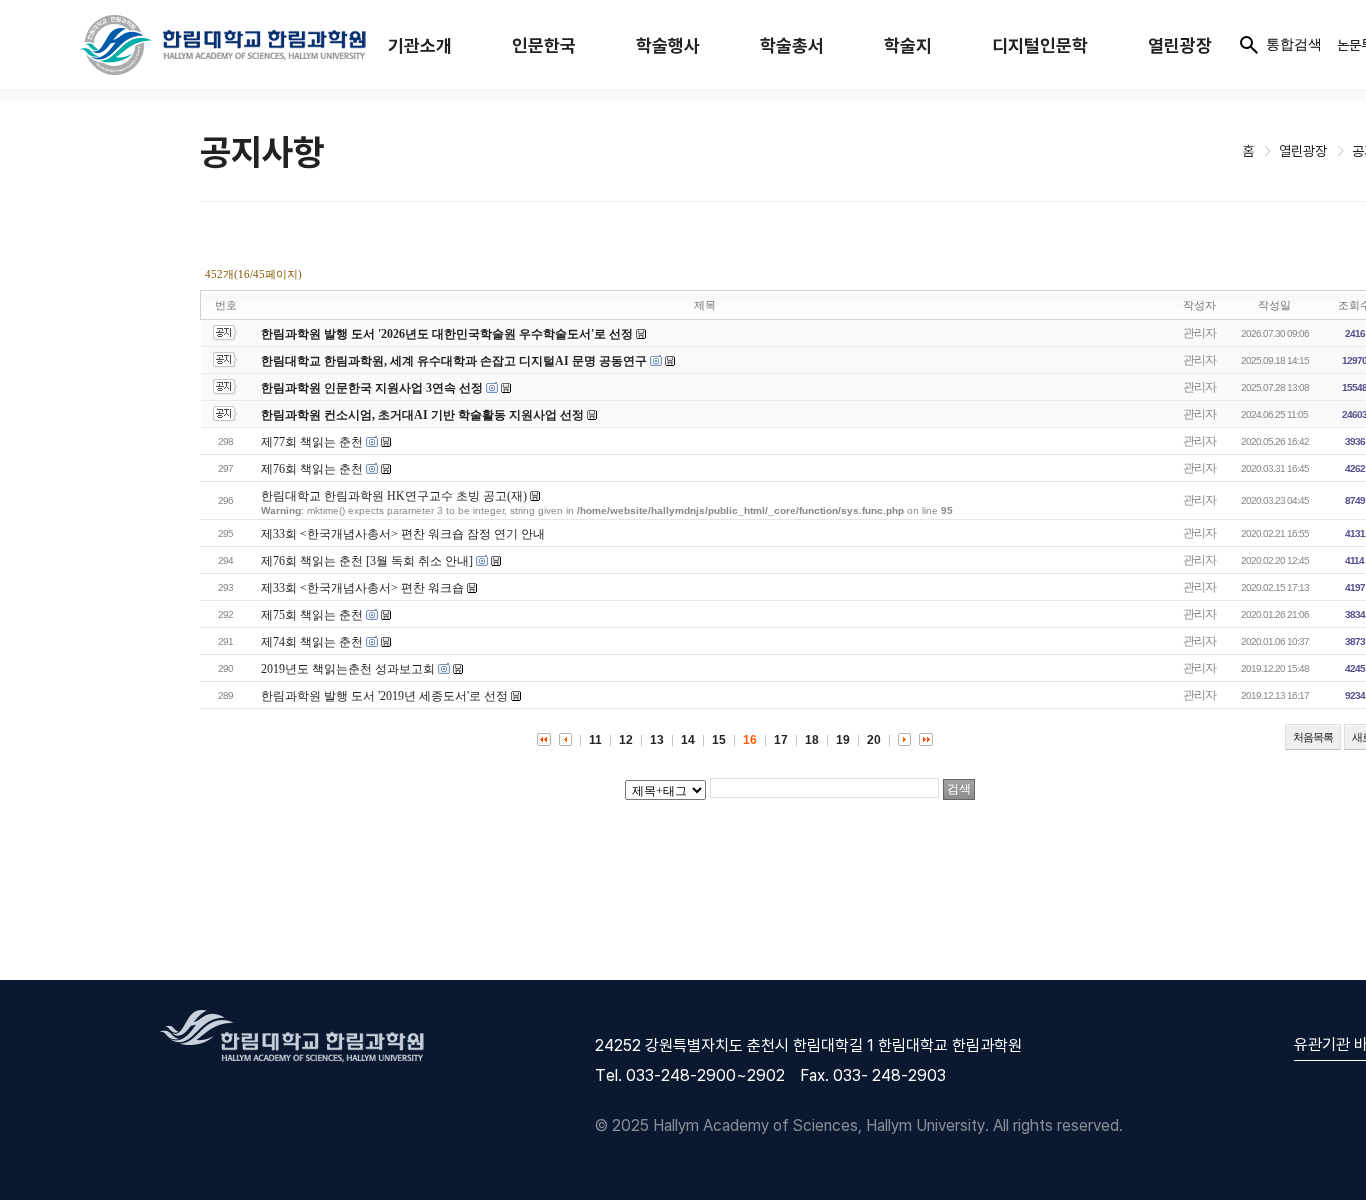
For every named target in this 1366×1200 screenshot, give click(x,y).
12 (626, 740)
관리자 (1199, 333)
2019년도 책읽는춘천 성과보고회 (348, 669)
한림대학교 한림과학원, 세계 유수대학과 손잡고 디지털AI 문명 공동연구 (455, 361)
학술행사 (668, 45)
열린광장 (1180, 45)
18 (812, 740)
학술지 (908, 45)
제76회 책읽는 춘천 (312, 469)
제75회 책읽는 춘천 (312, 615)
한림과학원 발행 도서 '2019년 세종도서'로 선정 (384, 696)
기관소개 (420, 45)
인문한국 (544, 45)
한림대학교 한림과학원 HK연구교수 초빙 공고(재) (394, 496)
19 (843, 740)
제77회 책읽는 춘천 (312, 442)
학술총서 (792, 45)
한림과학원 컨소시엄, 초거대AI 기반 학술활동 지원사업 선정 (422, 415)
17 (781, 740)
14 (688, 740)
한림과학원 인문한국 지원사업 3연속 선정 (372, 388)
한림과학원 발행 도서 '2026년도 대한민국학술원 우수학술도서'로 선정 (447, 334)
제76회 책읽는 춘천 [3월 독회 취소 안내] (367, 561)
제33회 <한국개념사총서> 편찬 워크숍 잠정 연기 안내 (403, 534)
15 (719, 740)
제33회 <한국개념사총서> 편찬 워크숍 (362, 588)
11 (595, 740)
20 (874, 740)
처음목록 (1313, 737)
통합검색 (1294, 44)
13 (657, 740)
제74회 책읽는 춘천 (312, 642)
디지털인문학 (1040, 45)
